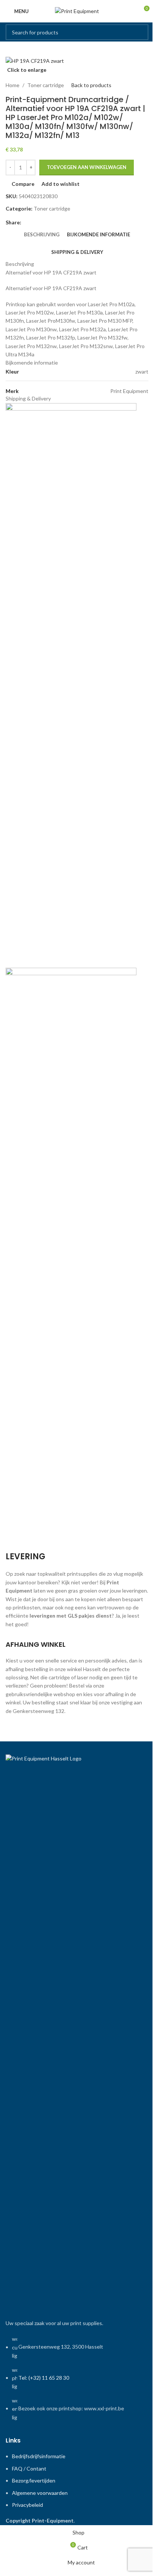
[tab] (42, 234)
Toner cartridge (46, 85)
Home (13, 85)
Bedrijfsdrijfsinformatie (39, 2456)
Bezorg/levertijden (34, 2480)
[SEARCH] (141, 32)
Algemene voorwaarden (40, 2493)
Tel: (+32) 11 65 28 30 (44, 2378)
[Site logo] (77, 11)
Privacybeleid (27, 2505)
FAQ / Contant (29, 2468)
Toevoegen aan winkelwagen (87, 167)
